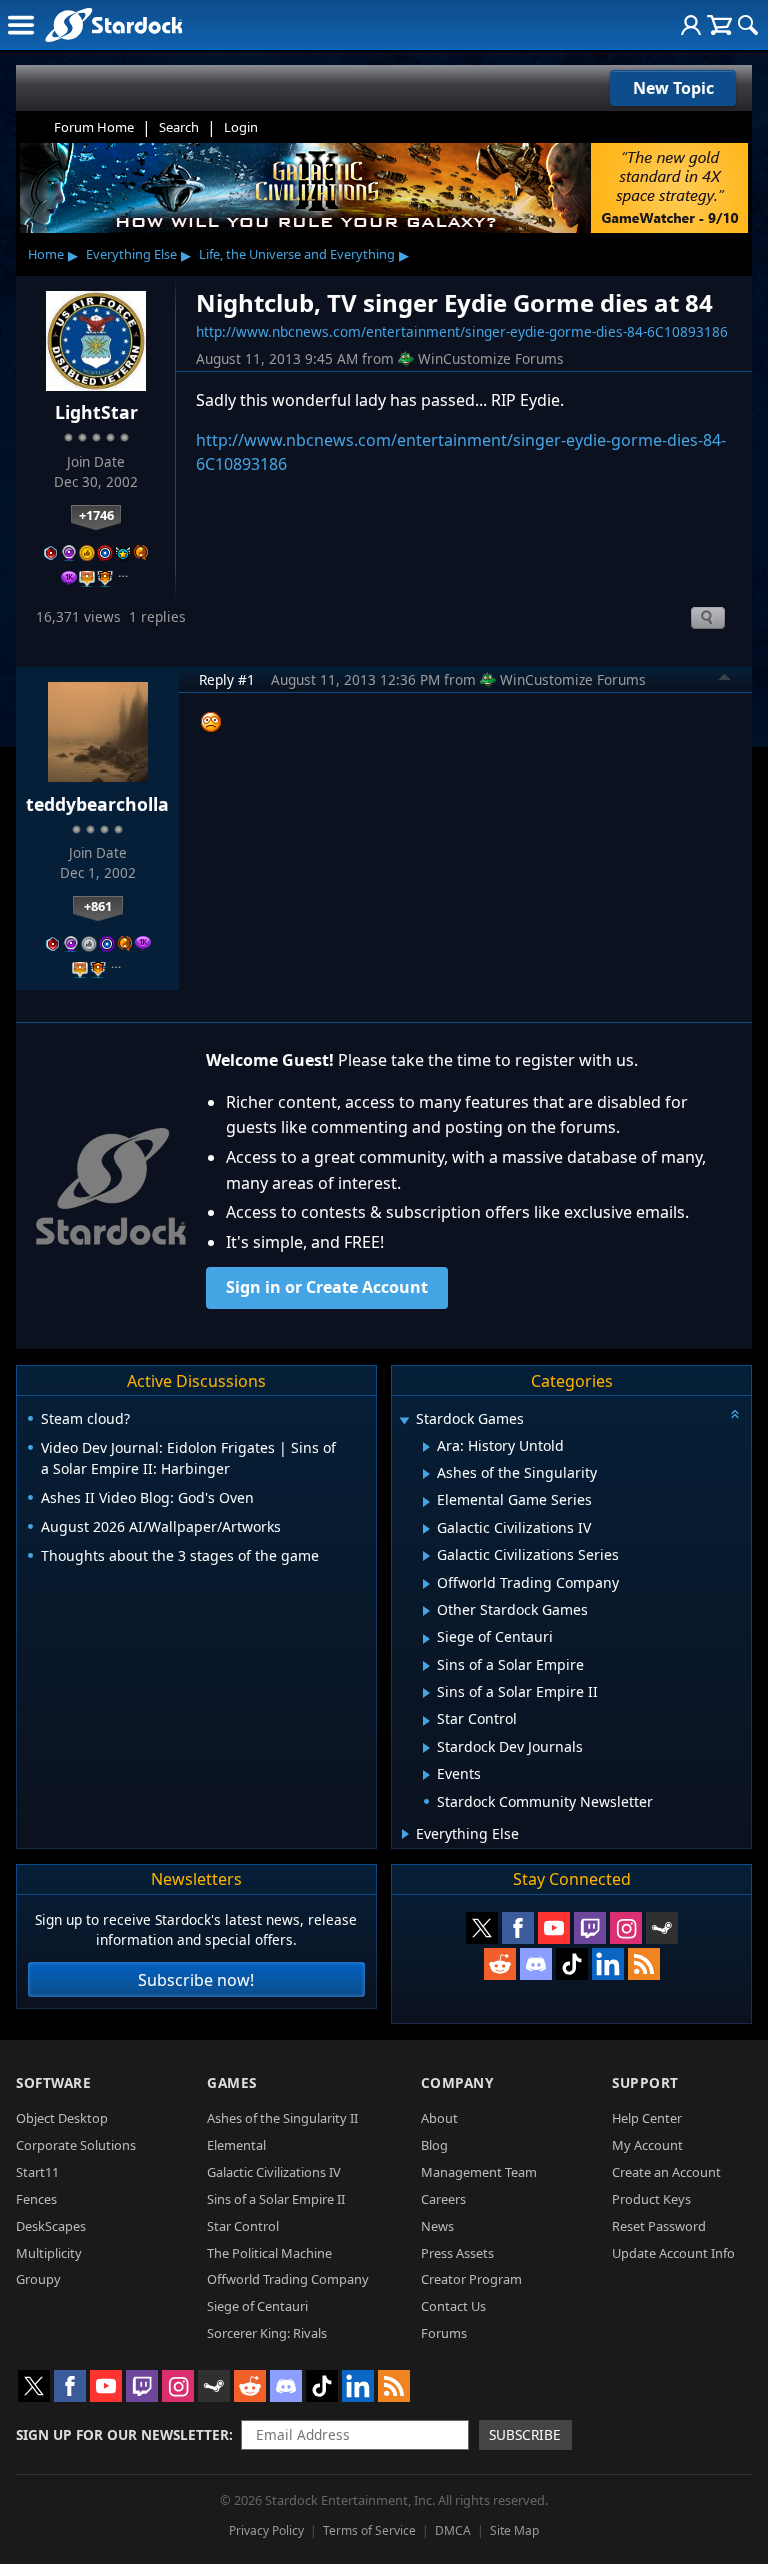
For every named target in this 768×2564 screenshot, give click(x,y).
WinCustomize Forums (491, 358)
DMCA (453, 2530)
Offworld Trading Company (288, 2279)
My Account (647, 2145)
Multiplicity (49, 2253)
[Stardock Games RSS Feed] (644, 1964)
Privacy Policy (266, 2530)
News (437, 2226)
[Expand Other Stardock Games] (426, 1611)
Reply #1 (227, 679)
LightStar (96, 412)
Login (241, 127)
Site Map (514, 2530)
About (439, 2118)
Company (457, 2082)
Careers (443, 2199)
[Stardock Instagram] (626, 1928)
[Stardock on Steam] (662, 1928)
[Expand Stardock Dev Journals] (426, 1748)
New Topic (673, 88)
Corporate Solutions (76, 2145)
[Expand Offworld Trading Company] (426, 1584)
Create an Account (666, 2172)
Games (232, 2082)
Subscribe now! (196, 1980)
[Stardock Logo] (113, 24)
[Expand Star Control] (426, 1721)
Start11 (37, 2172)
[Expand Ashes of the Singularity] (426, 1474)
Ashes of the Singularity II (282, 2118)
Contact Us (453, 2306)
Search (179, 127)
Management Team (479, 2172)
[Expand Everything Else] (405, 1834)
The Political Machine (269, 2253)
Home (46, 254)
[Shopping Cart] (719, 25)
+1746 (96, 515)
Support (645, 2082)
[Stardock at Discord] (536, 1964)
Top (725, 680)
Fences (36, 2199)
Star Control (243, 2226)
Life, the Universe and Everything (297, 254)
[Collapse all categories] (735, 1414)
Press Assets (457, 2253)
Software (53, 2082)
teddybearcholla (97, 804)
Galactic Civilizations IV (274, 2172)
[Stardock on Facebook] (518, 1928)
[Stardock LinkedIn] (608, 1964)
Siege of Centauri (257, 2306)
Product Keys (651, 2199)
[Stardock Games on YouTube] (554, 1928)
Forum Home (94, 127)
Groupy (38, 2279)
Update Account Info (673, 2253)
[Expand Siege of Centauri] (426, 1639)
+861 (98, 906)
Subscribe (525, 2434)
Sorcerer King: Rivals (267, 2333)
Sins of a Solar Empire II (276, 2199)
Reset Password (659, 2226)
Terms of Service (369, 2530)
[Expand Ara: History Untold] (426, 1447)
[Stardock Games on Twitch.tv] (590, 1928)
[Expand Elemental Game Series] (426, 1502)
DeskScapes (51, 2226)
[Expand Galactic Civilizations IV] (426, 1529)
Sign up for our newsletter (122, 2434)
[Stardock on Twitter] (482, 1928)
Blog (434, 2145)
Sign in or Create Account (327, 1287)
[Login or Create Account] (691, 25)
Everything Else (131, 254)
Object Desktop (62, 2118)
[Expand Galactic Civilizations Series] (426, 1556)
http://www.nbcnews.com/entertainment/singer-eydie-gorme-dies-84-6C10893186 (462, 331)
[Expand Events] (426, 1775)
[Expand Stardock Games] (405, 1420)
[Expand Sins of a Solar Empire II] (426, 1693)
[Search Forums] (748, 25)
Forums (444, 2333)
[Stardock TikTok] (572, 1964)
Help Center (647, 2118)
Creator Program (471, 2279)
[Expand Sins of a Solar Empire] (426, 1666)
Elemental (236, 2145)
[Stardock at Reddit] (500, 1964)
